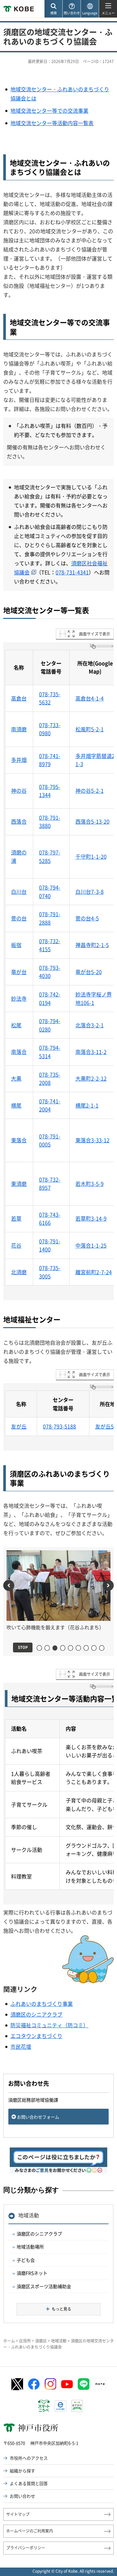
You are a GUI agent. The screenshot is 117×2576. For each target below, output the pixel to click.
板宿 (16, 945)
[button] (53, 9)
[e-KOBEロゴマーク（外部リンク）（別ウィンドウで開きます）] (60, 2406)
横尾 (16, 1105)
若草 (16, 1218)
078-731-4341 (72, 572)
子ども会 (26, 2260)
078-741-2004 (50, 1105)
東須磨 (19, 1184)
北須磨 (19, 1272)
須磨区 (41, 2341)
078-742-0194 (50, 998)
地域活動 (29, 2215)
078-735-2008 (50, 1079)
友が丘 (19, 1426)
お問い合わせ (22, 2496)
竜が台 (19, 972)
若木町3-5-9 (90, 1184)
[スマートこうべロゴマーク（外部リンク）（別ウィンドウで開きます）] (44, 2406)
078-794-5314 (50, 1052)
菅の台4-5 (87, 918)
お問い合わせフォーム (38, 2117)
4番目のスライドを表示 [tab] (65, 1648)
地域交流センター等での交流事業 (49, 110)
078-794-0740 (50, 891)
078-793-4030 (50, 972)
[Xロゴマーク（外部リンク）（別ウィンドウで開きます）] (17, 2384)
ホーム (9, 2341)
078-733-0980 (50, 729)
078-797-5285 (50, 856)
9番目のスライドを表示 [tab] (104, 1648)
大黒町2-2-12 (91, 1078)
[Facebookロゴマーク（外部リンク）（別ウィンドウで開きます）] (34, 2384)
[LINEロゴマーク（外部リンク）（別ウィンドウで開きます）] (84, 2384)
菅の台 (19, 918)
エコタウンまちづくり (36, 2036)
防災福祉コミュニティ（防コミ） (49, 2025)
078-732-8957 (50, 1184)
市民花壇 (21, 2046)
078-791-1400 (50, 1245)
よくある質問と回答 (29, 2483)
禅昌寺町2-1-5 (92, 945)
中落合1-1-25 (91, 1245)
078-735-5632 (50, 698)
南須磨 (19, 729)
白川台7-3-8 (90, 891)
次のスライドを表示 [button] (108, 1585)
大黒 (16, 1078)
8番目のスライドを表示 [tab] (96, 1648)
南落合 (19, 1052)
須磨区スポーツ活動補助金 (44, 2286)
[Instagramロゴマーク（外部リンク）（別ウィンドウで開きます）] (50, 2384)
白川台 (19, 891)
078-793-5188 (59, 1426)
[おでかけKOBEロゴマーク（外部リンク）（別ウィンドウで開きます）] (77, 2406)
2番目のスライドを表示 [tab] (50, 1648)
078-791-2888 (50, 918)
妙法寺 (19, 998)
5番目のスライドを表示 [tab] (73, 1648)
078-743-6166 (50, 1219)
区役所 (25, 2341)
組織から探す (22, 2471)
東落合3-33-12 (92, 1140)
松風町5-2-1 (90, 729)
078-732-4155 (50, 945)
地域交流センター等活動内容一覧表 (52, 123)
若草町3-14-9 (91, 1218)
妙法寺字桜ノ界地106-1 (94, 998)
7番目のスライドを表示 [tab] (89, 1648)
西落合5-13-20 (92, 821)
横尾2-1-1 (87, 1105)
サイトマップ (18, 2514)
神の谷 (19, 790)
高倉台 (19, 698)
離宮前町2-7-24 (94, 1272)
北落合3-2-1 (90, 1025)
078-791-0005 (50, 1140)
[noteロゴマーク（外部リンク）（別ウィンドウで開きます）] (100, 2384)
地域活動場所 (30, 2247)
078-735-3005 (50, 1272)
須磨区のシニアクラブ (36, 2014)
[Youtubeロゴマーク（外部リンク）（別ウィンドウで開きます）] (67, 2384)
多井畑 (19, 760)
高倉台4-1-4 (90, 698)
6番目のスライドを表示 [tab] (81, 1648)
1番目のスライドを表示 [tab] (42, 1648)
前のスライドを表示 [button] (9, 1585)
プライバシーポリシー (26, 2548)
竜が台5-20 (89, 972)
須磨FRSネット (32, 2273)
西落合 (19, 821)
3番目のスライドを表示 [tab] (55, 1648)
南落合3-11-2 (91, 1052)
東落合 (19, 1140)
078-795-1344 (50, 791)
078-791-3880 (50, 822)
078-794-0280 (50, 1025)
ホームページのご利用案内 (30, 2531)
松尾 (16, 1025)
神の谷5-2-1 (90, 790)
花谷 (16, 1245)
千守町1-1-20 (91, 856)
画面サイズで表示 (95, 634)
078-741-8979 (50, 760)
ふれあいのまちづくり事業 (42, 2004)
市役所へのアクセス (29, 2458)
